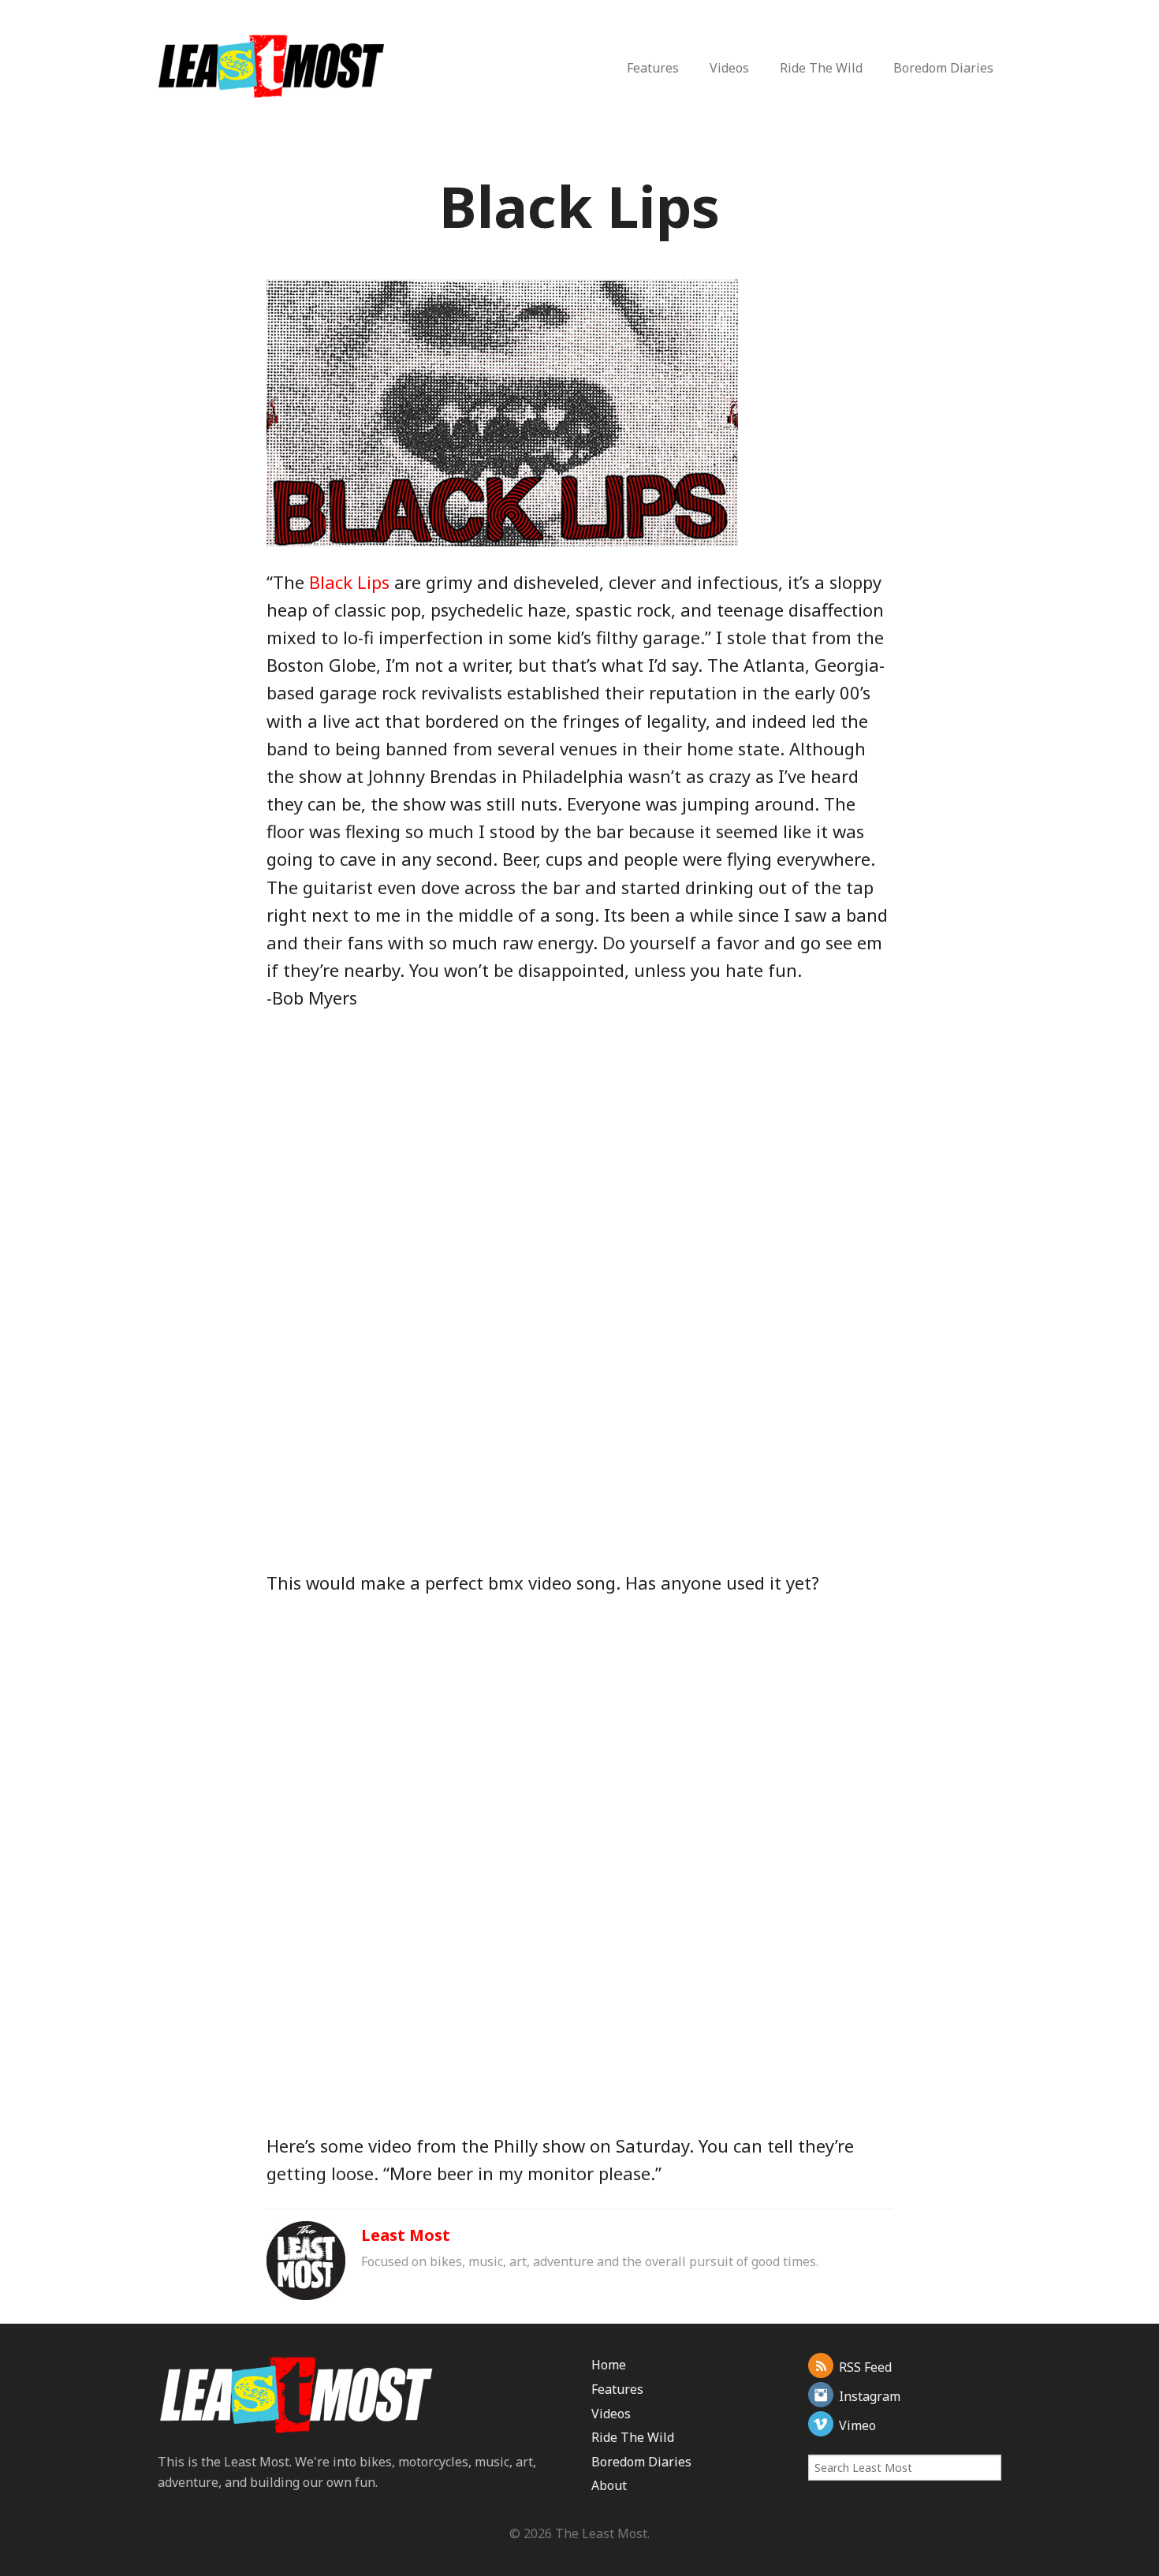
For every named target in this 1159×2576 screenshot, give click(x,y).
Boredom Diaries (943, 68)
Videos (729, 68)
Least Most (406, 2235)
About (609, 2485)
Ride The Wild (821, 68)
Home (609, 2365)
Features (653, 68)
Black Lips (349, 582)
